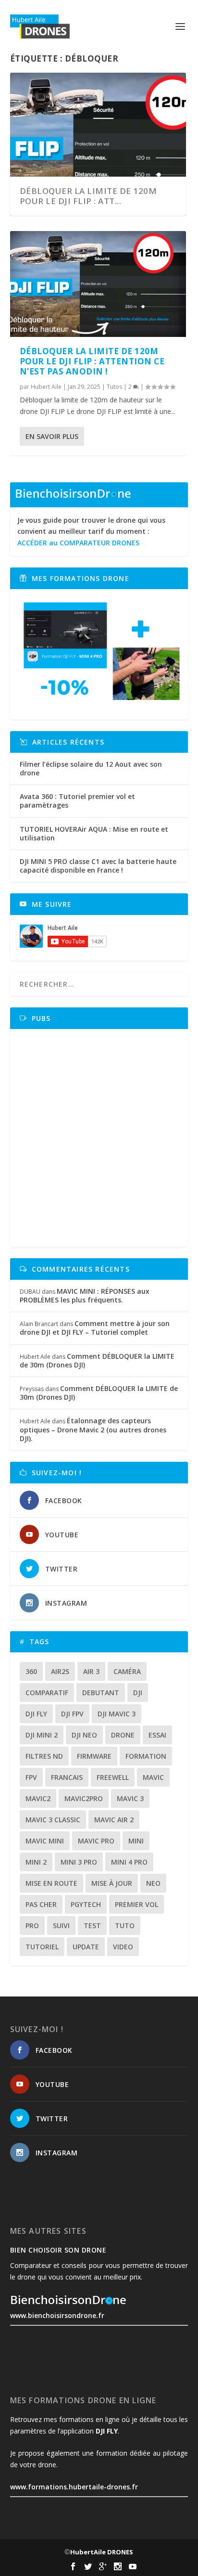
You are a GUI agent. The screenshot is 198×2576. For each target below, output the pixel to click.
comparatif (47, 1693)
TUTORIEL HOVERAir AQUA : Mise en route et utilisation (94, 833)
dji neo (84, 1735)
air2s (60, 1671)
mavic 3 (130, 1798)
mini (136, 1841)
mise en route (51, 1883)
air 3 (91, 1671)
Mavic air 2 (114, 1820)
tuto (125, 1926)
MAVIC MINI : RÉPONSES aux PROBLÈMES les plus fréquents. (85, 1295)
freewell (113, 1777)
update (86, 1947)
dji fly (36, 1714)
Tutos (114, 387)
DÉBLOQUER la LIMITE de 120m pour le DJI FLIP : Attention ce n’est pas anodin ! (92, 361)
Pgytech (86, 1904)
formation (146, 1756)
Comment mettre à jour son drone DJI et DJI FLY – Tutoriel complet (95, 1328)
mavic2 (38, 1798)
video (123, 1947)
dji (138, 1693)
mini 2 (36, 1862)
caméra (127, 1671)
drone (123, 1735)
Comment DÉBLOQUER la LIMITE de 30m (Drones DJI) (97, 1360)
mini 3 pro (79, 1862)
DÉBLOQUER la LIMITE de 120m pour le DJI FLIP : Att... (88, 196)
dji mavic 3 (117, 1714)
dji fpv (72, 1714)
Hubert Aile (46, 387)
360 (31, 1671)
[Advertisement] (99, 1138)
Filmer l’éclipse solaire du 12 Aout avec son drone (91, 768)
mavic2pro (84, 1798)
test (92, 1926)
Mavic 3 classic (53, 1820)
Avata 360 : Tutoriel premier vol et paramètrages (77, 801)
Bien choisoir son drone (58, 2250)
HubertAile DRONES (102, 2552)
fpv (31, 1777)
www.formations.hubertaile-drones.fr (74, 2487)
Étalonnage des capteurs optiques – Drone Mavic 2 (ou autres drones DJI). (93, 1429)
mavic (153, 1777)
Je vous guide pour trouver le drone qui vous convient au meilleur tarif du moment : (91, 532)
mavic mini (45, 1841)
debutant (101, 1693)
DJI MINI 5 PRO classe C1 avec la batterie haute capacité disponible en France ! (98, 866)
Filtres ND (44, 1756)
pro (32, 1926)
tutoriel (42, 1947)
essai (157, 1735)
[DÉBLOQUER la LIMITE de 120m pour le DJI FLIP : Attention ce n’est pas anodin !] (98, 284)
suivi (61, 1926)
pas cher (41, 1904)
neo (153, 1883)
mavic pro (96, 1841)
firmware (94, 1756)
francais (67, 1777)
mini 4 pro (129, 1862)
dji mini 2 (42, 1735)
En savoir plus (52, 436)
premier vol (136, 1904)
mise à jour (112, 1883)
